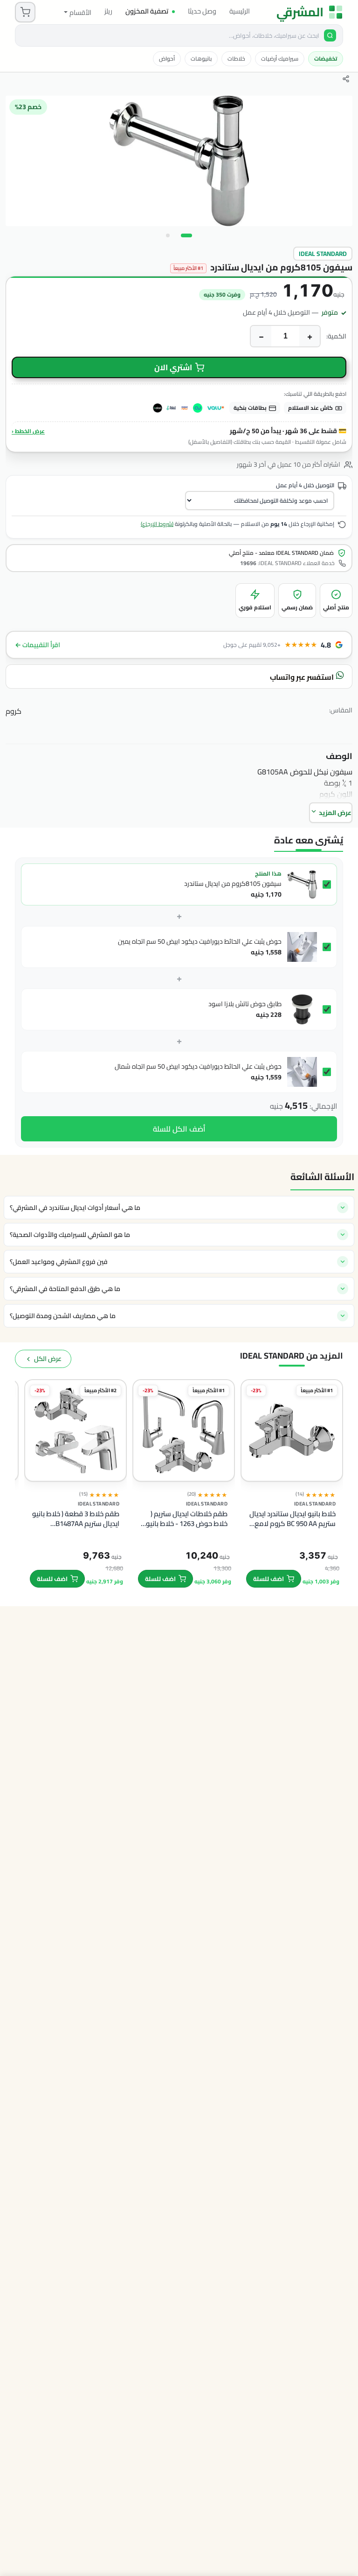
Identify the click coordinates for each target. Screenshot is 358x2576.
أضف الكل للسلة (179, 1129)
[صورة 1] (186, 235)
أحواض (167, 59)
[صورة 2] (168, 235)
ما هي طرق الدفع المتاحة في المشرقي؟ (65, 1289)
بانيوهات (201, 59)
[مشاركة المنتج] (346, 79)
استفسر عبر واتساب (303, 677)
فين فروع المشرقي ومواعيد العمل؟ (59, 1262)
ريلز (108, 11)
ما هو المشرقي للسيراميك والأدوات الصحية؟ (70, 1235)
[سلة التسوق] (25, 12)
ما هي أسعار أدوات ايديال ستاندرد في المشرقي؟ (75, 1208)
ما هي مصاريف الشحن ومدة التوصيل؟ (63, 1316)
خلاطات (236, 59)
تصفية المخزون (147, 11)
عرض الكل (48, 1359)
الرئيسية (240, 11)
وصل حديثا (202, 11)
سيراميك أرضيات (280, 59)
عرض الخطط (28, 431)
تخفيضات (326, 59)
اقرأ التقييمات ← (38, 645)
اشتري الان (173, 367)
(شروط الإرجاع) (157, 524)
